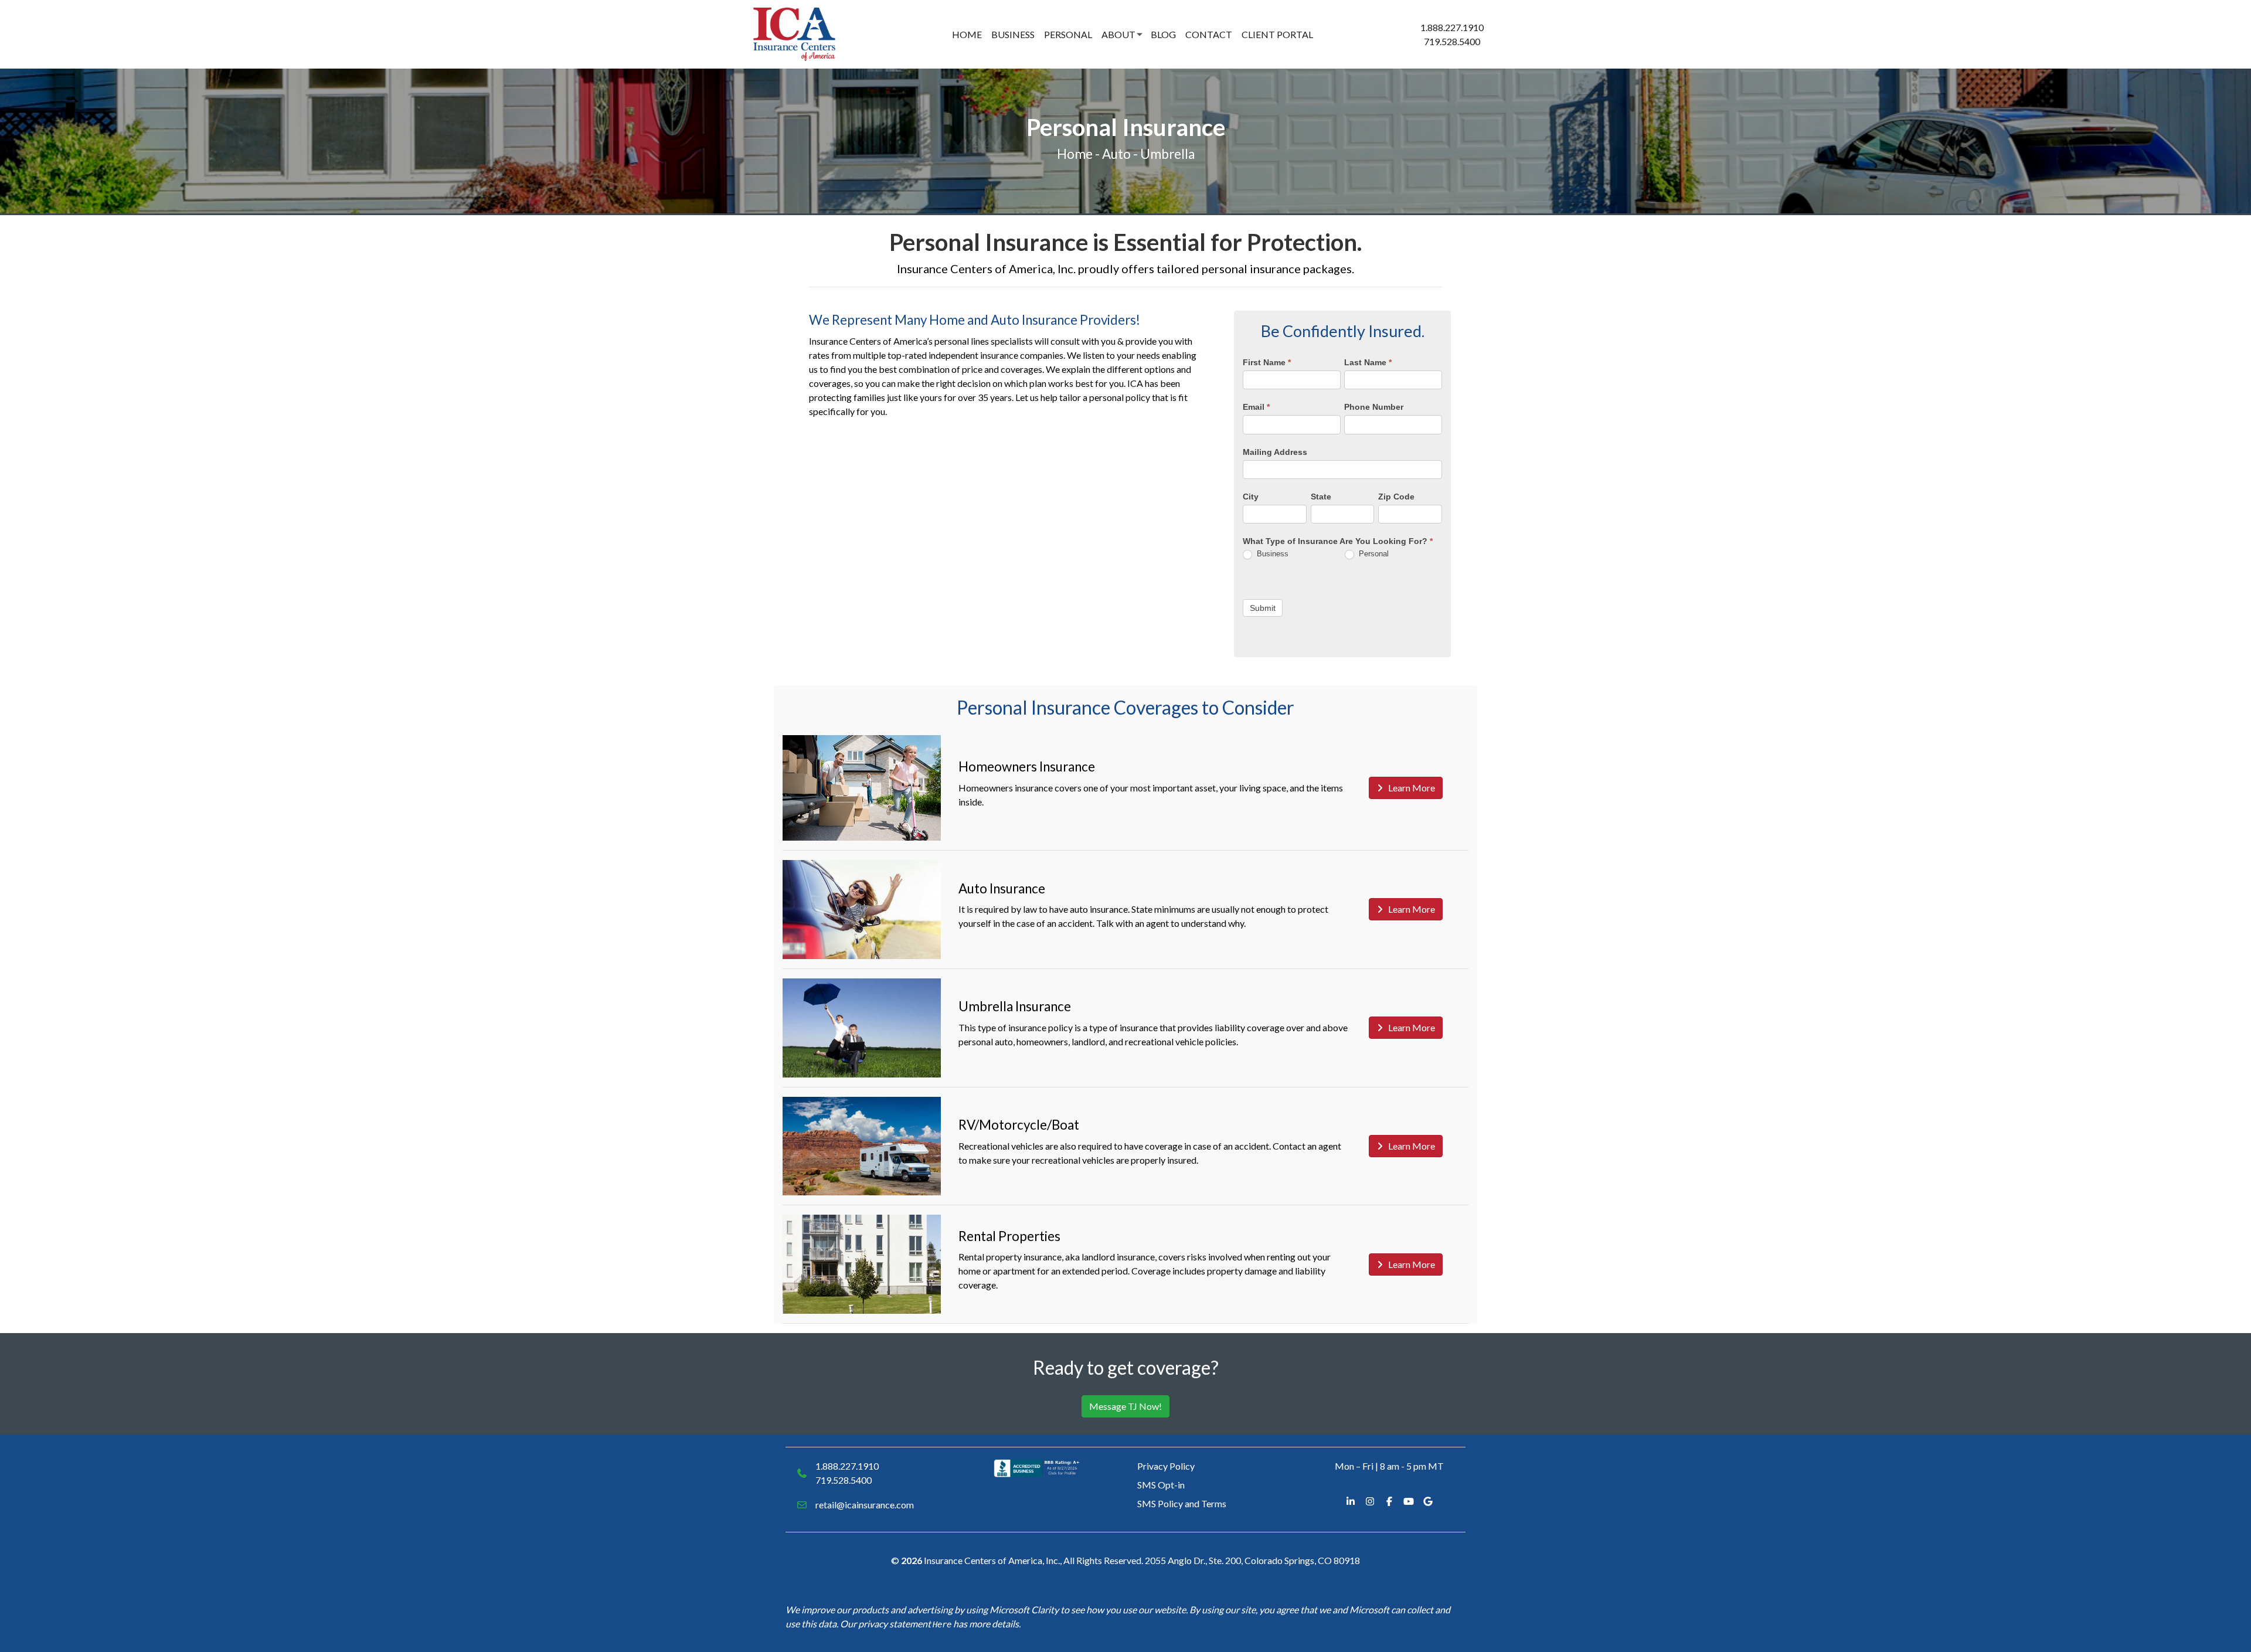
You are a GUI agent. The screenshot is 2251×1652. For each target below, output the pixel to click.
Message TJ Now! (1125, 1406)
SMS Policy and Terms (1182, 1503)
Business (1013, 34)
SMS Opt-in (1161, 1485)
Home (967, 34)
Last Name (1368, 362)
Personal (1068, 34)
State (1321, 497)
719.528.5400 (1452, 41)
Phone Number (1374, 407)
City (1251, 497)
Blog (1163, 34)
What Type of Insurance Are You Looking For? (1338, 541)
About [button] (1118, 34)
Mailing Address (1275, 452)
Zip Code (1396, 497)
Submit (1263, 608)
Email (1256, 407)
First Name (1267, 362)
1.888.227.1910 (1452, 27)
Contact (1209, 34)
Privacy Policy (1166, 1466)
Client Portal (1277, 34)
